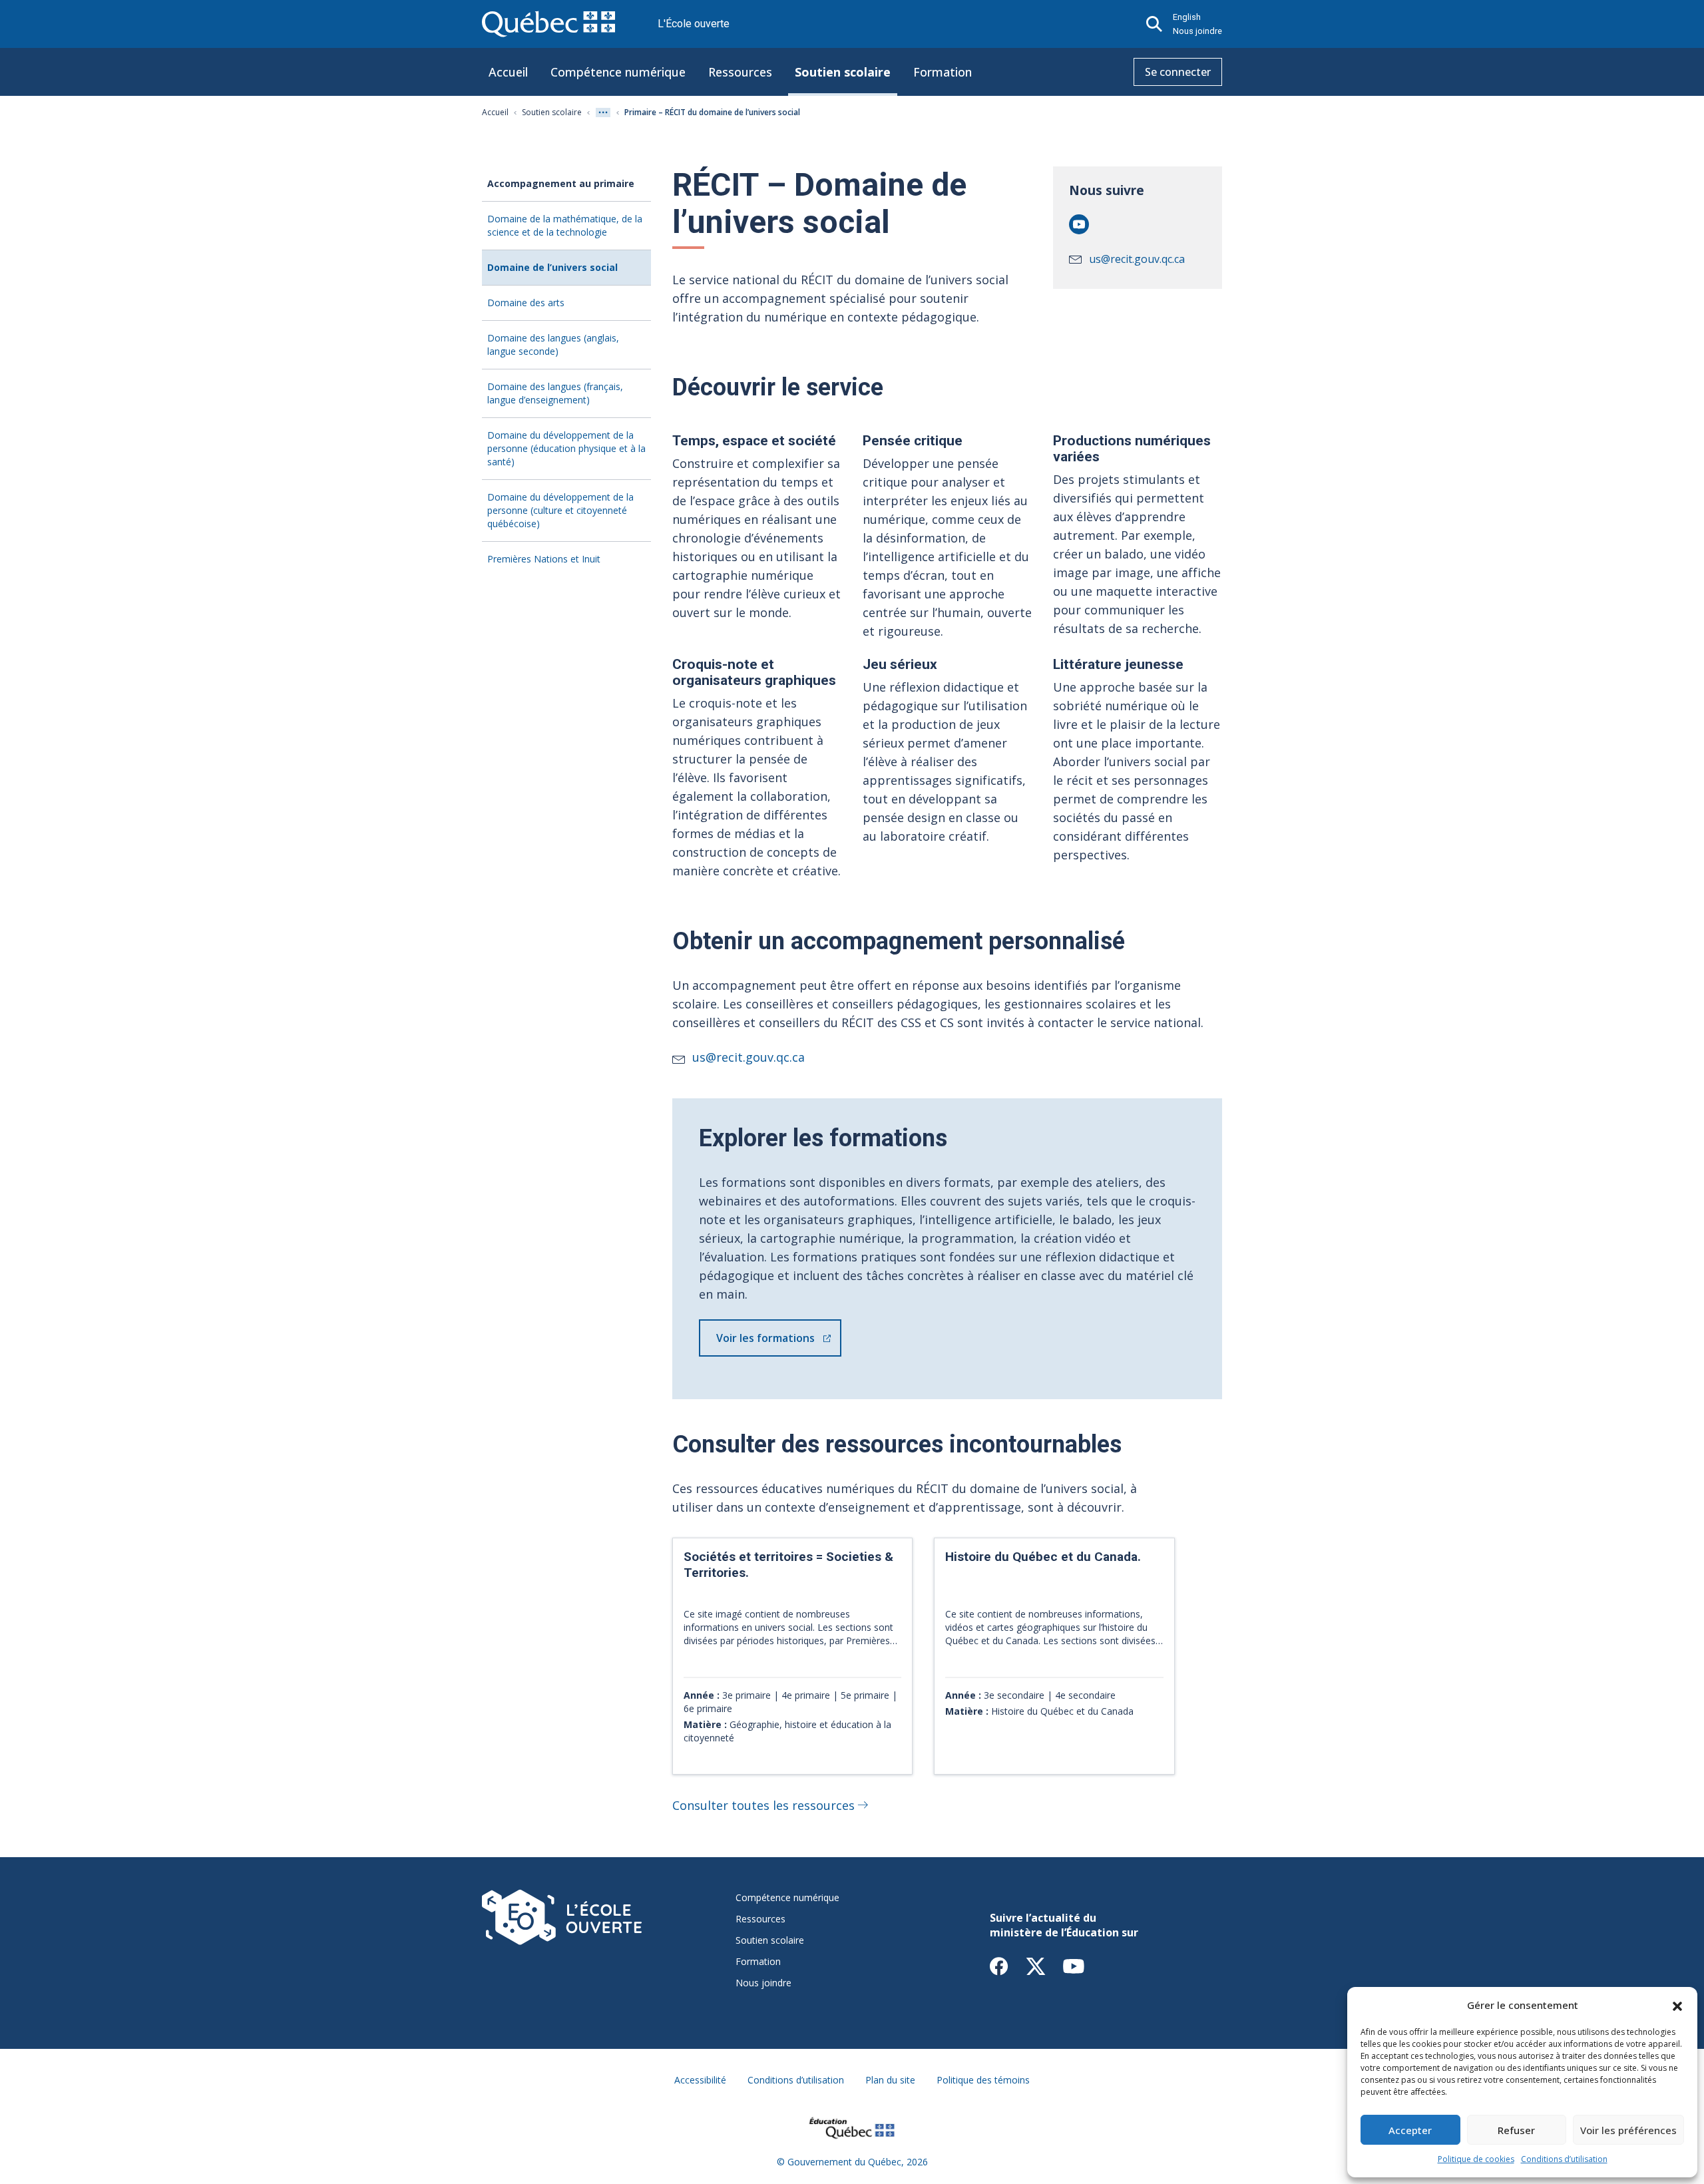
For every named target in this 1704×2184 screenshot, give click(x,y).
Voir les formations (765, 1338)
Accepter (1410, 2130)
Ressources (740, 72)
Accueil (508, 72)
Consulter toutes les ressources (763, 1805)
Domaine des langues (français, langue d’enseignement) (555, 393)
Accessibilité (700, 2080)
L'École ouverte (694, 24)
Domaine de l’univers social (552, 267)
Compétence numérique (618, 72)
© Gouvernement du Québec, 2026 (852, 2162)
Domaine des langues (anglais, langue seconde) (553, 344)
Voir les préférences (1628, 2130)
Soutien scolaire (843, 72)
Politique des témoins (983, 2080)
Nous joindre (1197, 31)
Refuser (1516, 2130)
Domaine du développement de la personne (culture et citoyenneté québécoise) (560, 510)
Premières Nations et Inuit (544, 559)
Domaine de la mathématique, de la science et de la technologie (565, 225)
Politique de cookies (1476, 2159)
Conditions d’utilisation (1564, 2159)
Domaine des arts (526, 303)
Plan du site (890, 2080)
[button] (1677, 2005)
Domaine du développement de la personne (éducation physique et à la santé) (566, 448)
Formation (943, 72)
